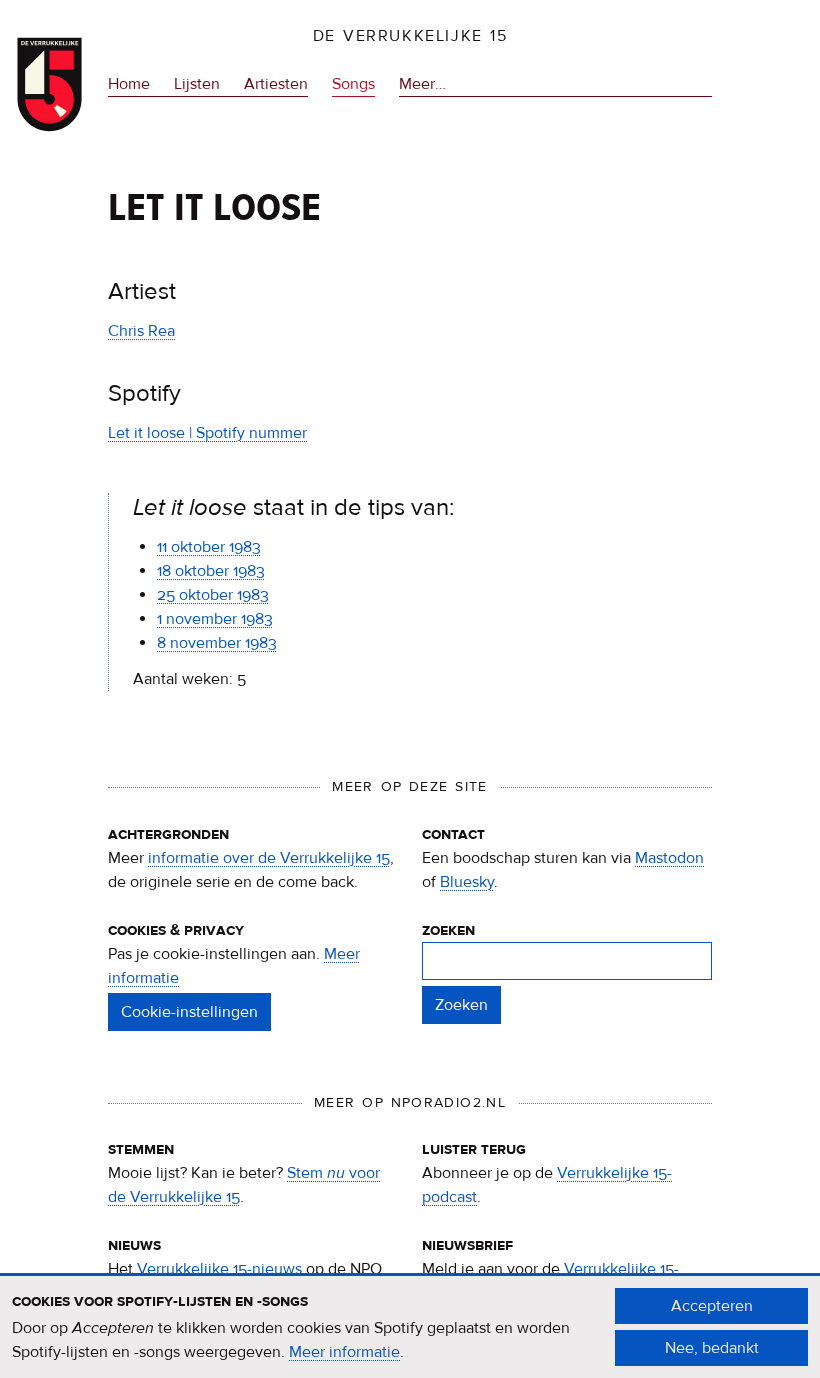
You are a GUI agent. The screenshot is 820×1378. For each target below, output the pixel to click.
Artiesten (276, 84)
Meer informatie (344, 1352)
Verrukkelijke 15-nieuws (219, 1269)
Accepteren (712, 1306)
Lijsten (197, 84)
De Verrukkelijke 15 (410, 36)
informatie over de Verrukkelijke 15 (269, 858)
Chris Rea (141, 331)
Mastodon (669, 858)
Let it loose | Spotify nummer (207, 433)
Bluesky (467, 882)
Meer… (422, 85)
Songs (353, 84)
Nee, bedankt (712, 1348)
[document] (410, 1327)
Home (129, 84)
